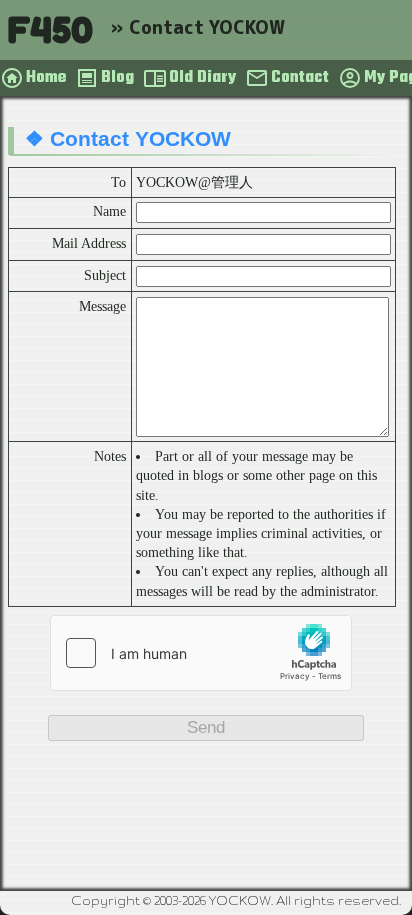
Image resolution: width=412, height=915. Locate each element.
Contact (300, 78)
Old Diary (202, 78)
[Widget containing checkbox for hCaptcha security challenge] (201, 653)
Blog (117, 78)
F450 (50, 29)
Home (46, 78)
